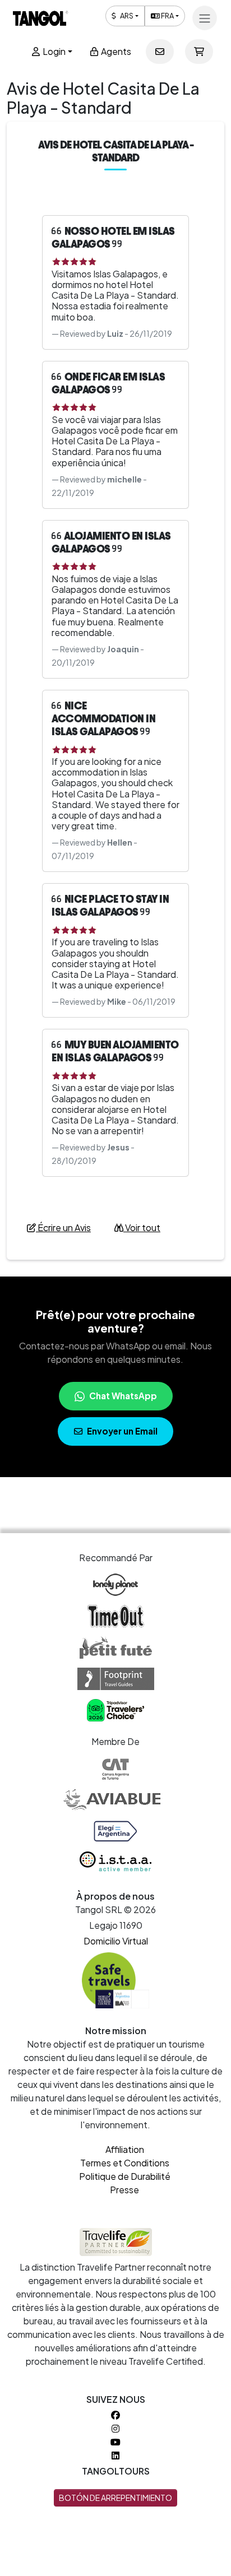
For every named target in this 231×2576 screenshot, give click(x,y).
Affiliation (125, 2149)
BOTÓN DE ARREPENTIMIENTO (115, 2498)
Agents (115, 51)
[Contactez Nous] (160, 52)
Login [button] (53, 51)
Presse (124, 2190)
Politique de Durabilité (125, 2176)
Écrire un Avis (63, 1227)
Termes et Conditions (125, 2163)
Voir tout (142, 1227)
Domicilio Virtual (116, 1941)
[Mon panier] (199, 52)
